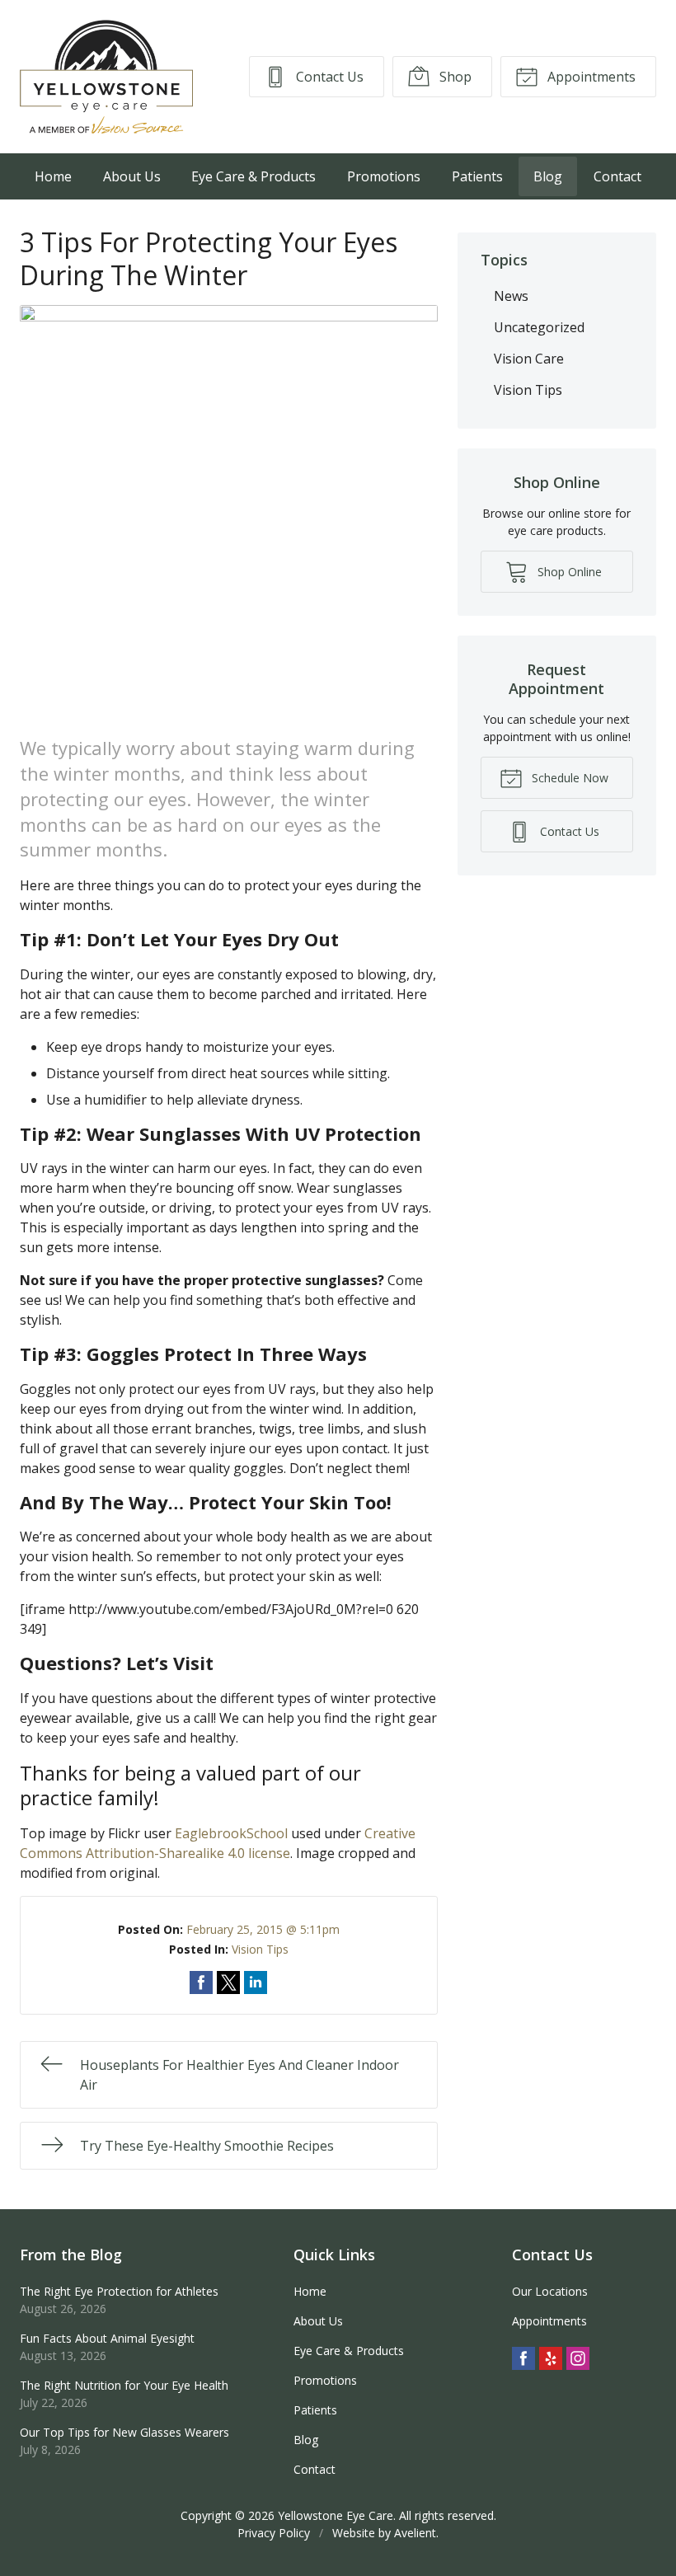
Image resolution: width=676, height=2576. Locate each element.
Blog (548, 176)
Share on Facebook (201, 1982)
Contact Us (328, 77)
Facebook (523, 2358)
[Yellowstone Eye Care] (106, 77)
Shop (454, 77)
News (511, 296)
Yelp (551, 2358)
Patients (477, 176)
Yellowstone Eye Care (336, 2515)
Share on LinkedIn (256, 1982)
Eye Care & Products (253, 176)
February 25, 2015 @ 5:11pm (263, 1929)
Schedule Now (568, 778)
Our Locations (550, 2291)
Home (53, 176)
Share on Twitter (228, 1982)
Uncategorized (539, 327)
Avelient (415, 2533)
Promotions (384, 176)
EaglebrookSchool (231, 1833)
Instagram (578, 2358)
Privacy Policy (274, 2533)
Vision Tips (260, 1949)
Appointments (590, 77)
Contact (617, 176)
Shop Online (568, 572)
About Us (132, 176)
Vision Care (529, 359)
